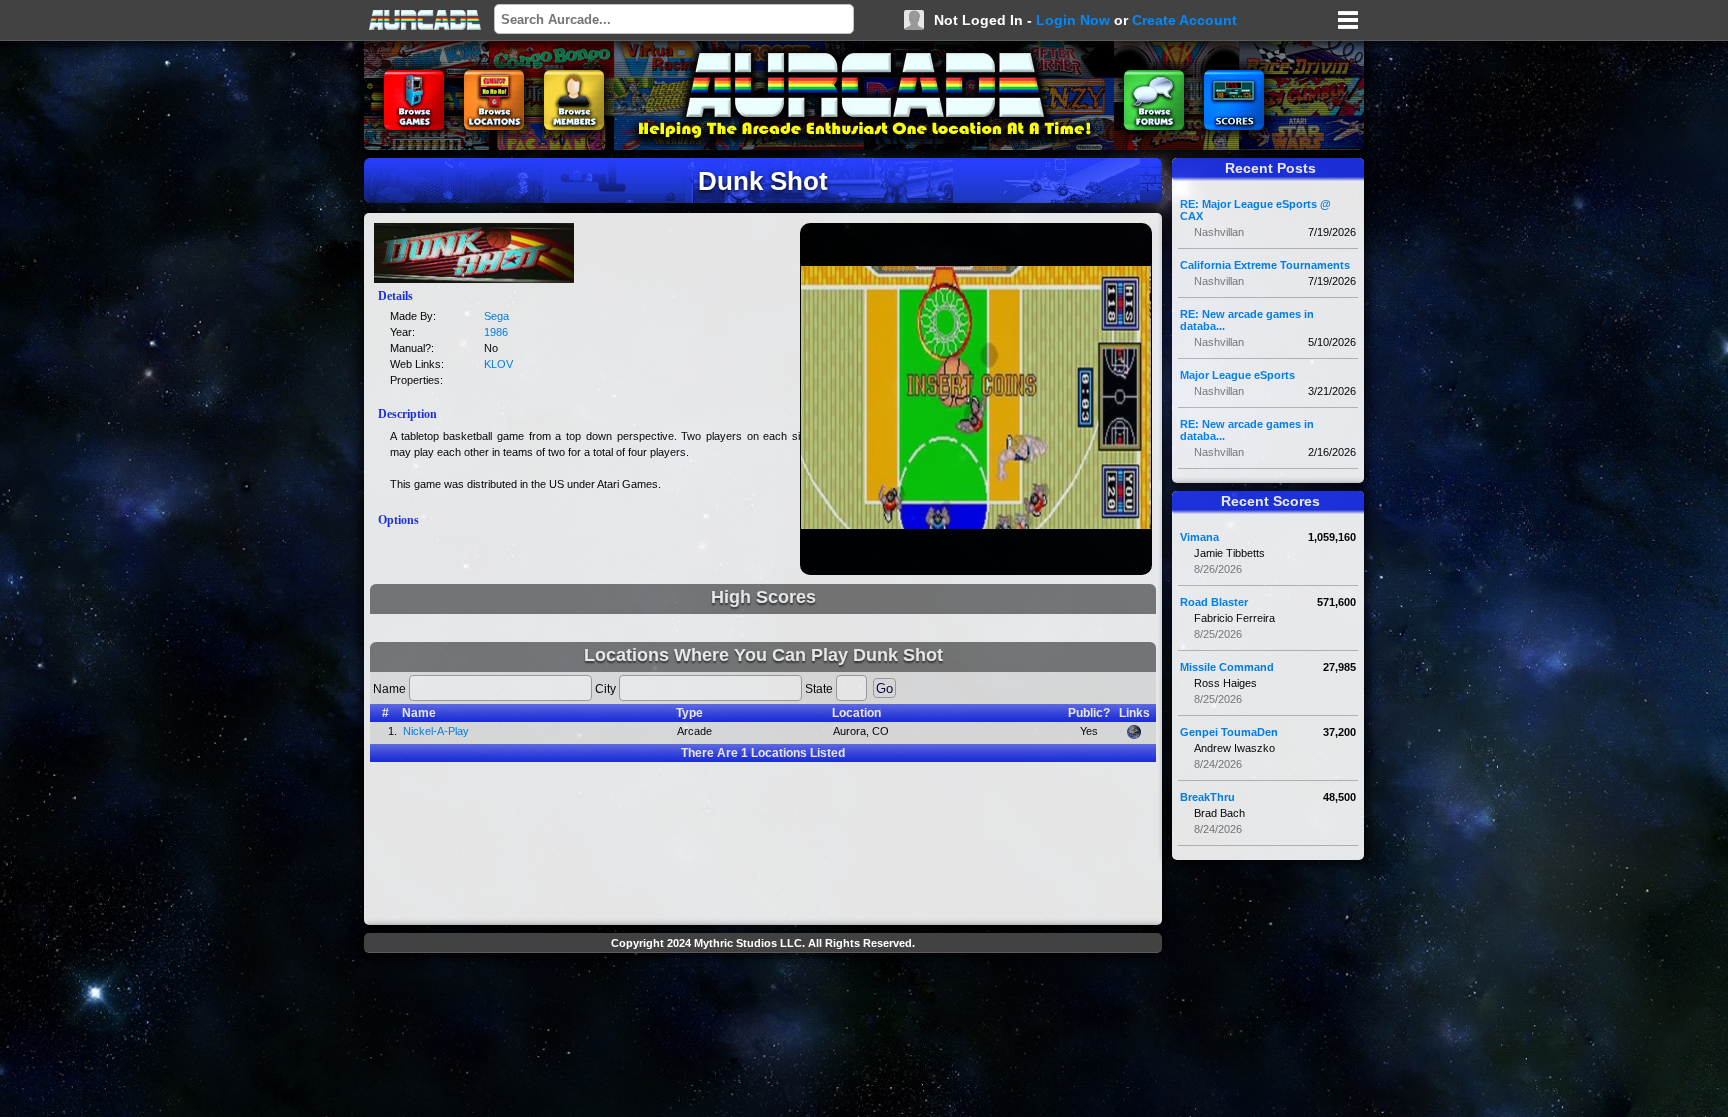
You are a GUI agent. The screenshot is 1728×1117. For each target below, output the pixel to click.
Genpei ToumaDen (1229, 732)
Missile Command (1227, 667)
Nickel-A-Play (436, 731)
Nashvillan (1219, 232)
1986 (496, 332)
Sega (496, 316)
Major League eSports (1237, 375)
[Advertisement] (763, 1006)
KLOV (498, 364)
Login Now (1073, 20)
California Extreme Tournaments (1265, 265)
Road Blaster (1214, 602)
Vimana (1199, 537)
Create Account (1184, 20)
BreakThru (1207, 797)
